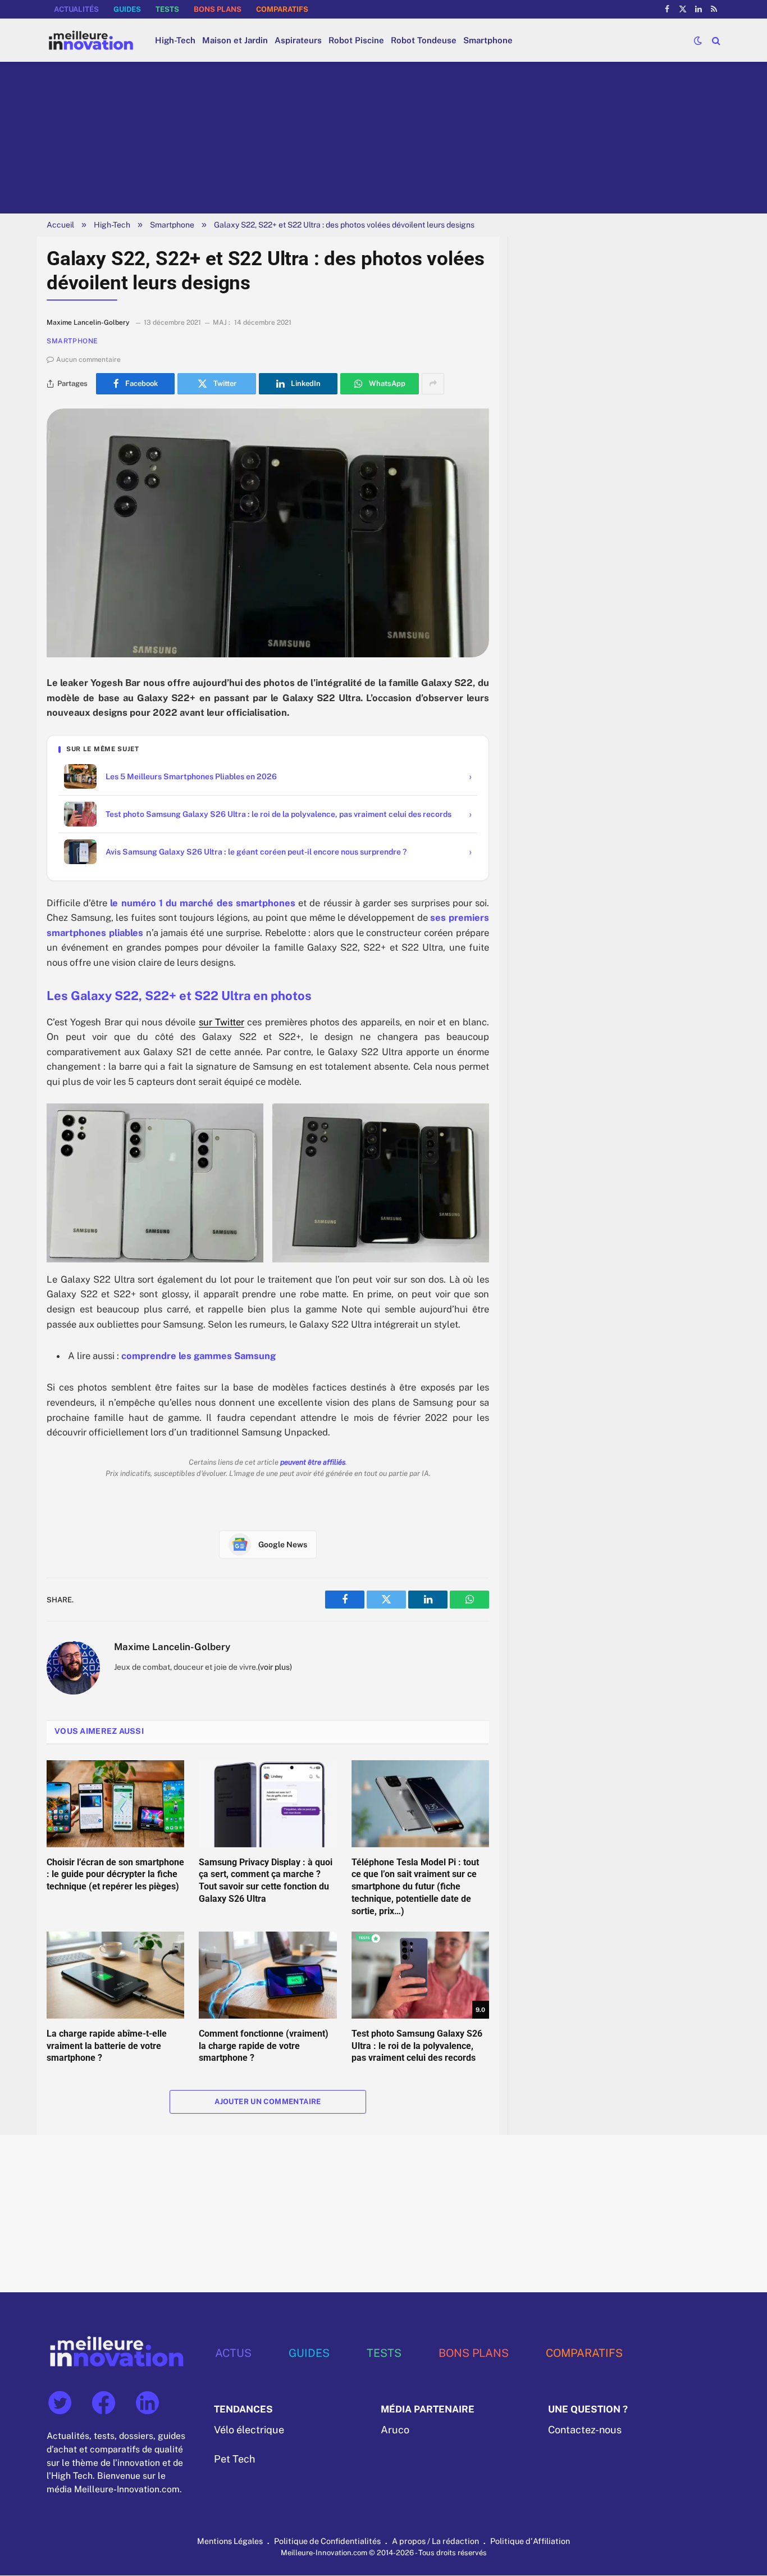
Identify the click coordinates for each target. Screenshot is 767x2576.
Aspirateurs (298, 40)
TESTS (167, 9)
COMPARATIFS (282, 9)
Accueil (60, 225)
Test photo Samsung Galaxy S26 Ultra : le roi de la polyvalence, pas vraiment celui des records (417, 2046)
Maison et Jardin (235, 40)
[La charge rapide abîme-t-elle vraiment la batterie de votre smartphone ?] (115, 1975)
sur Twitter (222, 1022)
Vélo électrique (249, 2430)
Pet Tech (234, 2459)
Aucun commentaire (88, 360)
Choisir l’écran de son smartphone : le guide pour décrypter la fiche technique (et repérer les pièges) (115, 1875)
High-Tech (175, 40)
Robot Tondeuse (424, 40)
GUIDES (127, 9)
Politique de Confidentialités (327, 2541)
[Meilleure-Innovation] (91, 40)
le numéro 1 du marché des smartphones (202, 903)
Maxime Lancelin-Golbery (172, 1647)
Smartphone (488, 40)
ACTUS (233, 2353)
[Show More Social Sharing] (433, 384)
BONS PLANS (218, 9)
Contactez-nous (585, 2430)
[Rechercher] (715, 40)
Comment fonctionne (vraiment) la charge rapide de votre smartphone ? (264, 2046)
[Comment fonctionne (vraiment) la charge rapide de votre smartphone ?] (268, 1975)
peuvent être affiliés (313, 1462)
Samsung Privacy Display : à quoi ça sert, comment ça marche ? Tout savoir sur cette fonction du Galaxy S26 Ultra (266, 1880)
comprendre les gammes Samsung (198, 1356)
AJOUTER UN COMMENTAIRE (268, 2102)
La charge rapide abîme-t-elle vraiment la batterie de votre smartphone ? (107, 2046)
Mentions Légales (230, 2541)
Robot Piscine (356, 40)
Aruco (395, 2430)
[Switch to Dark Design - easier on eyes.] (698, 40)
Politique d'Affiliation (530, 2541)
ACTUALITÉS (76, 9)
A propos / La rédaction (435, 2541)
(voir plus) (275, 1667)
